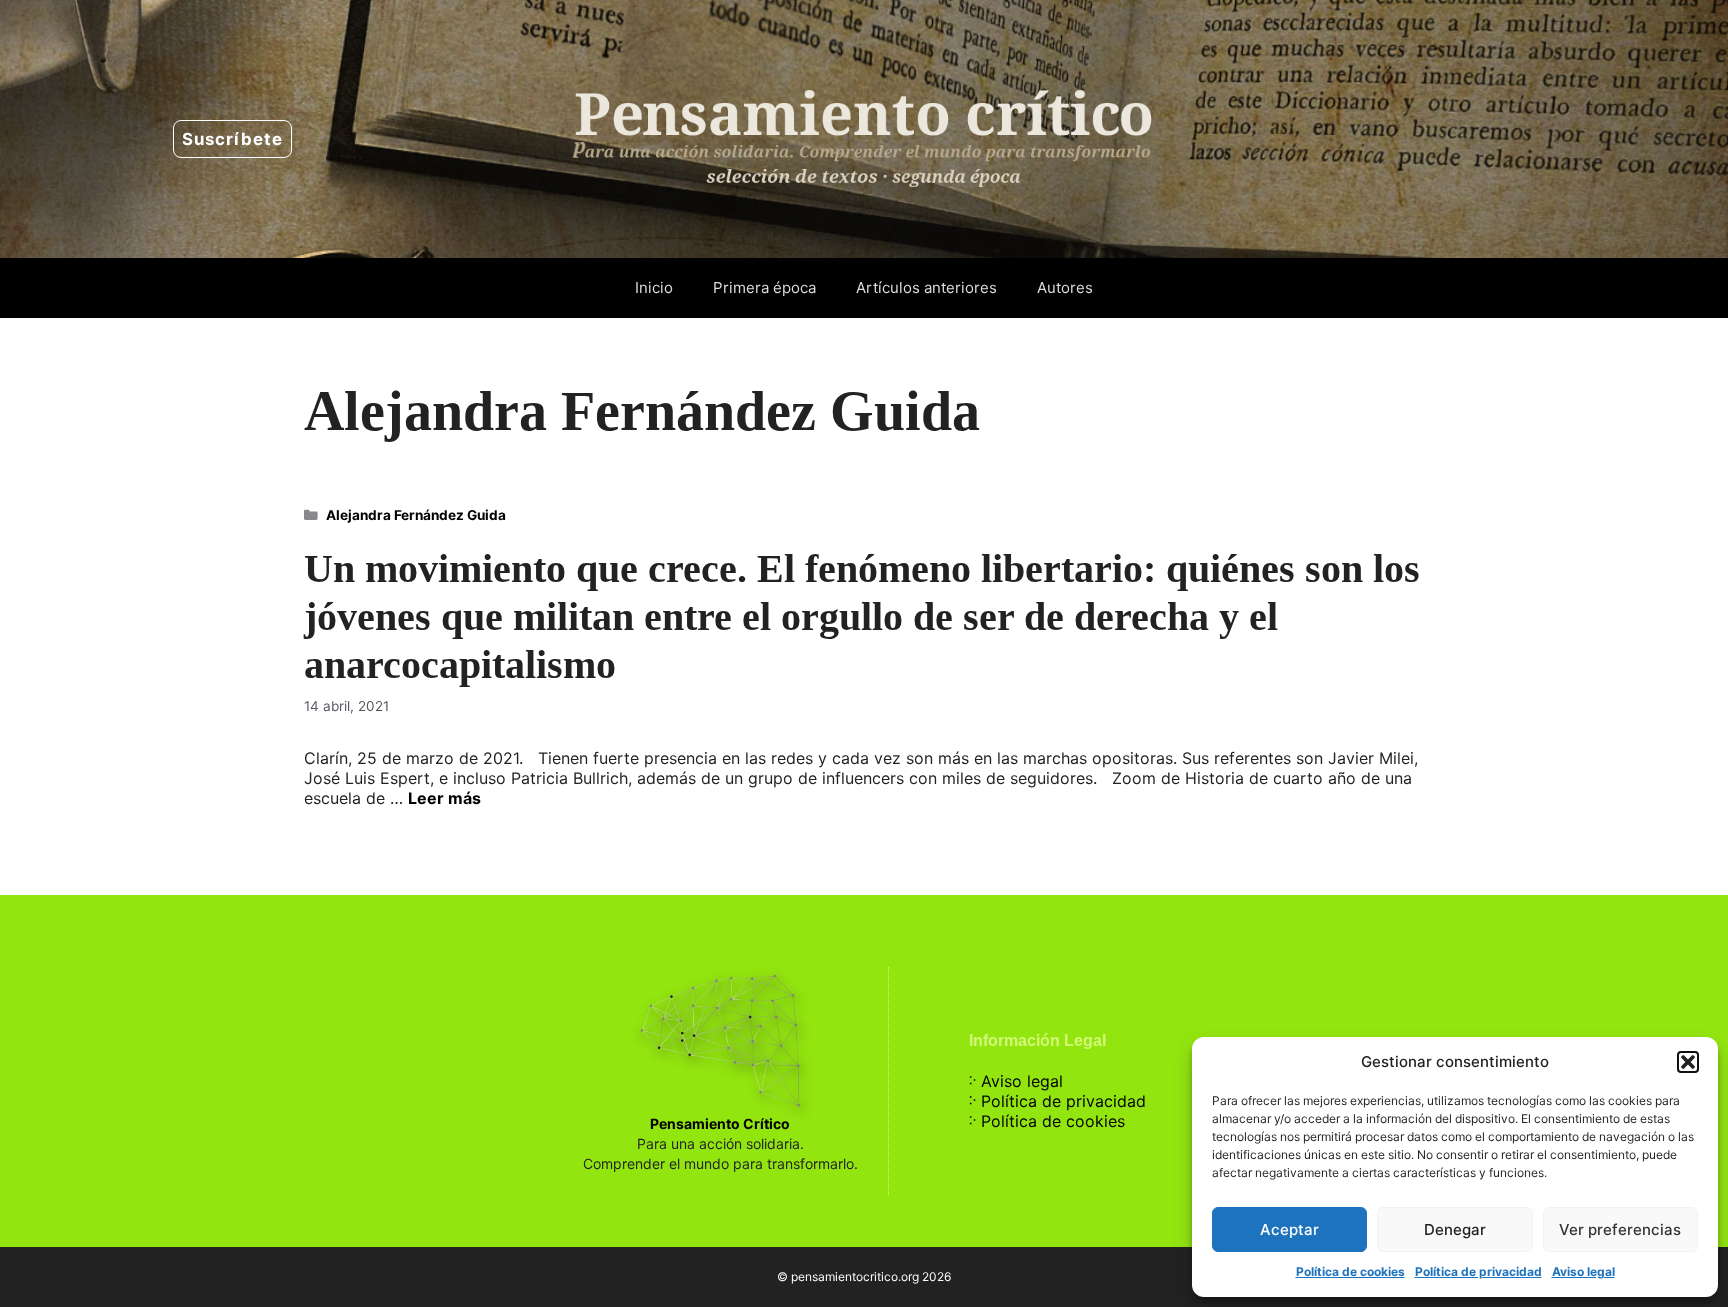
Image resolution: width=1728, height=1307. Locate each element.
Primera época (764, 287)
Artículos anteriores (926, 287)
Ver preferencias (1620, 1229)
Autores (1065, 287)
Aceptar (1289, 1229)
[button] (1688, 1062)
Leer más (444, 798)
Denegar (1455, 1229)
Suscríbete (232, 139)
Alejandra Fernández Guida (416, 515)
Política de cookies (1350, 1271)
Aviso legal (1583, 1271)
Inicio (654, 287)
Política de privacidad (1478, 1271)
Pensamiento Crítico (720, 1123)
